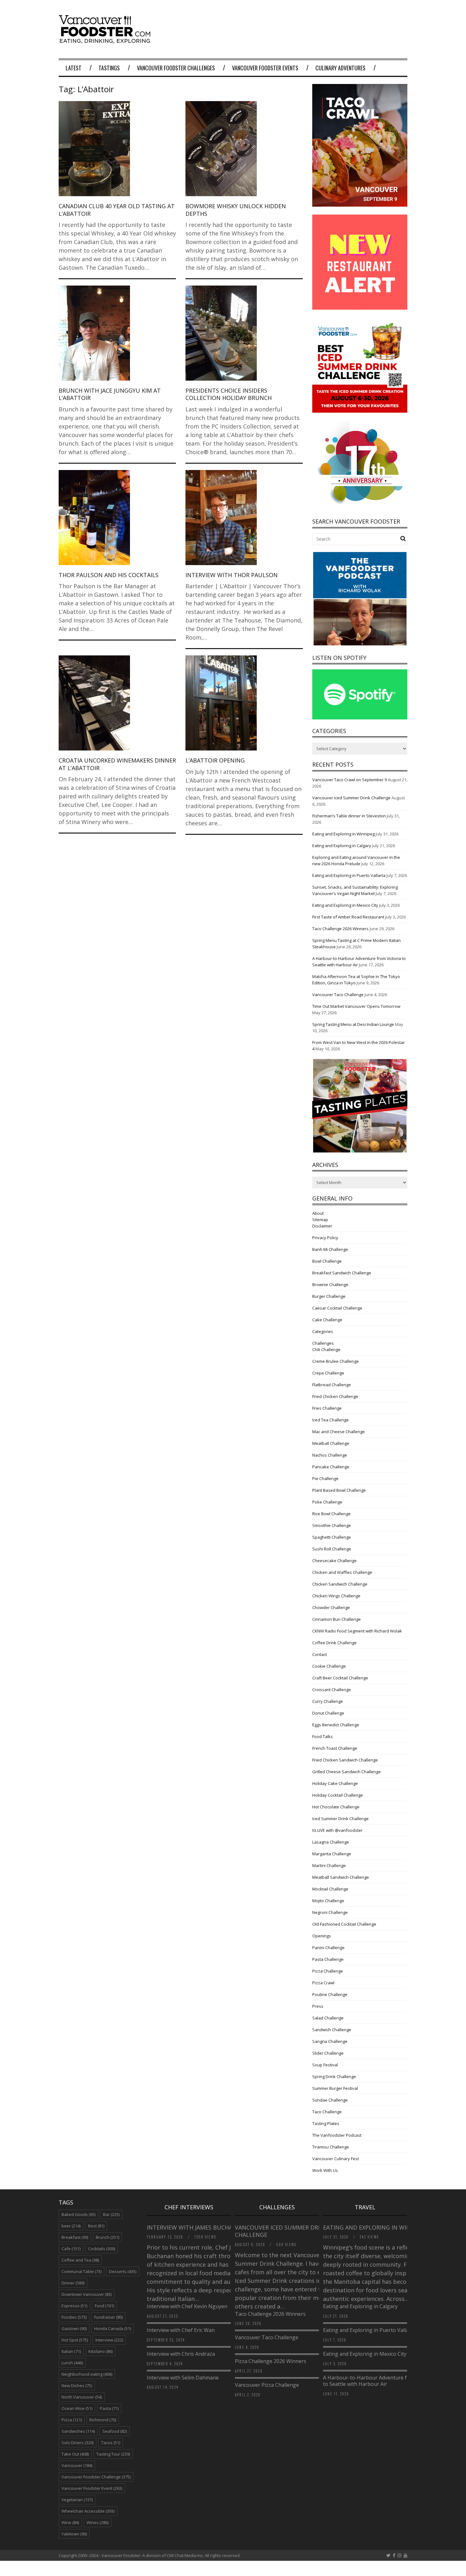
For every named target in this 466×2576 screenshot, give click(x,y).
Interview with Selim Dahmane (183, 2378)
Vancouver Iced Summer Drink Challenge (351, 798)
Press (318, 2006)
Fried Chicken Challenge (335, 1396)
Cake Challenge (327, 1320)
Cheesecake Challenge (334, 1561)
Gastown (74, 2328)
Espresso (74, 2306)
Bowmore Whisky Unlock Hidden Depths (236, 210)
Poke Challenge (327, 1502)
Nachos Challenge (330, 1455)
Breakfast (75, 2237)
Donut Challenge (328, 1713)
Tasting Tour (113, 2454)
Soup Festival (325, 2065)
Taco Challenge (327, 2112)
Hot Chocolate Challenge (336, 1807)
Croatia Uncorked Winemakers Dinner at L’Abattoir (117, 764)
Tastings (109, 68)
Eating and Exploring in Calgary (342, 846)
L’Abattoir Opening (215, 760)
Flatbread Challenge (332, 1385)
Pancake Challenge (331, 1467)
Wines (97, 2522)
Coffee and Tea (80, 2260)
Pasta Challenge (328, 1959)
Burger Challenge (329, 1296)
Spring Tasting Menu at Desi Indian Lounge (353, 1024)
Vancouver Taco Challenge (338, 995)
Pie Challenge (325, 1478)
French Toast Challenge (335, 1748)
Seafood (115, 2431)
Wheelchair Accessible (88, 2511)
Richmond (103, 2420)
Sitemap (320, 1220)
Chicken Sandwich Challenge (340, 1584)
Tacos (111, 2443)
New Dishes (77, 2386)
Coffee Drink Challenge (334, 1643)
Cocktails (102, 2249)
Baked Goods (78, 2214)
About (318, 1213)
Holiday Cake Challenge (335, 1783)
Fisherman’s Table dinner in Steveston (349, 816)
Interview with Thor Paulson (232, 575)
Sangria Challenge (330, 2041)
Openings (322, 1936)
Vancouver (77, 2465)
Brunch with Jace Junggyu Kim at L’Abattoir (110, 394)
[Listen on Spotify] (360, 718)
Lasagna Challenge (331, 1842)
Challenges (323, 1343)
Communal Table (81, 2271)
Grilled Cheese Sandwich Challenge (346, 1772)
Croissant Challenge (332, 1690)
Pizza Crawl (323, 1983)
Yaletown (74, 2534)
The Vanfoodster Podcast (337, 2135)
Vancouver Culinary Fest (336, 2159)
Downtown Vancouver (87, 2294)
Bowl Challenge (327, 1261)
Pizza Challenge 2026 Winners (271, 2361)
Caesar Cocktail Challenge (337, 1308)
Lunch (72, 2363)
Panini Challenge (328, 1948)
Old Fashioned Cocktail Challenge (344, 1924)
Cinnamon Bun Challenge (337, 1619)
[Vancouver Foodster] (106, 40)
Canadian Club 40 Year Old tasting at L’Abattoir (117, 210)
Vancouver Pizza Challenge (267, 2385)
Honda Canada (113, 2328)
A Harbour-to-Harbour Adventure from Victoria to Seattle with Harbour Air (379, 2381)
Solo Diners (78, 2443)
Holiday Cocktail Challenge (338, 1795)
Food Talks (323, 1736)
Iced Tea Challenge (330, 1420)
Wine (70, 2522)
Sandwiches (78, 2431)
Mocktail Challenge (330, 1889)
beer (71, 2226)
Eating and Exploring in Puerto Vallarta (349, 875)
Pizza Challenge (328, 1971)
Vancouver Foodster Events (265, 68)
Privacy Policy (325, 1238)
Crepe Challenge (328, 1373)
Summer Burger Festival (335, 2088)
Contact (320, 1654)
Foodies (74, 2317)
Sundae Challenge (330, 2100)
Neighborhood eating (87, 2374)
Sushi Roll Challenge (332, 1549)
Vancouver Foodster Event (92, 2488)
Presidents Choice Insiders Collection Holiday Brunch (229, 394)
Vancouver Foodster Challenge (96, 2477)
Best (96, 2226)
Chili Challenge (326, 1349)
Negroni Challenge (330, 1912)
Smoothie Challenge (332, 1525)
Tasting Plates (326, 2123)
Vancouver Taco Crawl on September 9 (349, 780)
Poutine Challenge (330, 1994)
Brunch (107, 2237)
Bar (111, 2214)
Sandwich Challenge (332, 2030)
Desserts (123, 2271)
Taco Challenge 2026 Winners (340, 929)
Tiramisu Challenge (331, 2147)
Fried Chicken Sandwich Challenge (345, 1760)
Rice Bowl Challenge (331, 1514)
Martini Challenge (329, 1865)
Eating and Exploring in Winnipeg (343, 834)
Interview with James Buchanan (197, 2227)
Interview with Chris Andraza (181, 2354)
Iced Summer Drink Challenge (340, 1819)
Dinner (73, 2283)
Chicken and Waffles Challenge (342, 1572)
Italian (71, 2351)
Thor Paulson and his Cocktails (109, 575)
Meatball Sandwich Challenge (341, 1877)
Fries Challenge (327, 1408)
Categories (323, 1331)
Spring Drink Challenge (334, 2077)
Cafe (71, 2249)
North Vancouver (82, 2397)
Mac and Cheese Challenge (339, 1432)
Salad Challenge (328, 2018)
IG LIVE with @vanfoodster (337, 1830)
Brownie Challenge (330, 1285)
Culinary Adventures (340, 68)
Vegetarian (77, 2500)
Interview (109, 2340)
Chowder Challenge (331, 1607)
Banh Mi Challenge (330, 1249)
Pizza (72, 2420)
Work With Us (325, 2170)
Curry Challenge (328, 1701)
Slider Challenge (328, 2053)
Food (104, 2306)
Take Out (75, 2454)
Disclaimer (322, 1226)
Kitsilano (100, 2351)
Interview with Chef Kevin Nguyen (187, 2306)
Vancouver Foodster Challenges (176, 68)
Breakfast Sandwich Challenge (342, 1273)
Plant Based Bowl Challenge (339, 1490)
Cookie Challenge (329, 1666)
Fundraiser (108, 2317)
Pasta (109, 2408)
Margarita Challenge (332, 1854)
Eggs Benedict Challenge (336, 1725)
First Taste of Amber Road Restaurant (348, 917)
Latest (74, 68)
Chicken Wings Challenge (336, 1596)
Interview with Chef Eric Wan (181, 2330)
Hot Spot (75, 2340)
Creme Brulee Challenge (336, 1361)
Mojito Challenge (328, 1901)
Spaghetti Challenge (332, 1537)
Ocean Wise (77, 2408)
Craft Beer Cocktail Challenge (340, 1678)
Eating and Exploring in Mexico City (345, 905)
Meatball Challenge (331, 1443)
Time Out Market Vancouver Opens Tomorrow (356, 1006)
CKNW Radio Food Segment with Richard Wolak (357, 1631)
